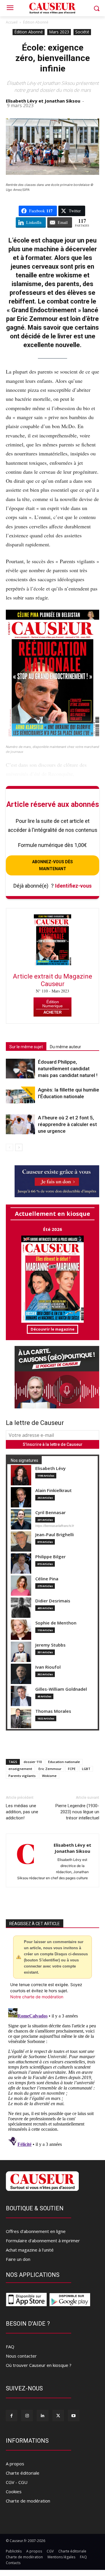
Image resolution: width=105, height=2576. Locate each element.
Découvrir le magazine (52, 1329)
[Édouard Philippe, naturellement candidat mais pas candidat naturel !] (20, 1069)
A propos (15, 2464)
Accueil (12, 22)
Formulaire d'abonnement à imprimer (43, 2241)
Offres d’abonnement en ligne (36, 2231)
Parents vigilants (22, 1776)
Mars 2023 (59, 32)
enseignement (20, 1769)
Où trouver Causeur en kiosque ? (39, 2365)
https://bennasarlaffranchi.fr (55, 1526)
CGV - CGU (17, 2482)
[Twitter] (58, 2416)
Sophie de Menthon (56, 1623)
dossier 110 (33, 1762)
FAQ (10, 2347)
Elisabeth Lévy (50, 1468)
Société (82, 32)
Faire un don (18, 2259)
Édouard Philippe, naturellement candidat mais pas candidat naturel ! (68, 1069)
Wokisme (49, 1776)
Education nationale (64, 1762)
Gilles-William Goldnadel (61, 1689)
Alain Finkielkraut (54, 1490)
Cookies (14, 2491)
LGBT (86, 1769)
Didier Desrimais (53, 1601)
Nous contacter (21, 2356)
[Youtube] (74, 2416)
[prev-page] (9, 1147)
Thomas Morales (53, 1711)
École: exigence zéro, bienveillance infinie (53, 58)
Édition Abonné (36, 22)
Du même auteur (65, 1047)
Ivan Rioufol (48, 1667)
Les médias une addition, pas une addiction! (22, 1812)
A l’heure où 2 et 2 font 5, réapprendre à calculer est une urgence (67, 1124)
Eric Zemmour (50, 1769)
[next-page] (19, 1147)
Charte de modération (28, 2501)
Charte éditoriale (23, 2473)
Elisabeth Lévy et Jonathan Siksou (43, 101)
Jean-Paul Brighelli (55, 1535)
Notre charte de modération (37, 1997)
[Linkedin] (42, 2416)
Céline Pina (47, 1579)
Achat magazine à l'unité (30, 2250)
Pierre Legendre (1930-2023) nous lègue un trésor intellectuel (77, 1812)
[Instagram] (27, 2416)
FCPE (72, 1769)
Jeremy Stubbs (50, 1645)
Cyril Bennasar (50, 1513)
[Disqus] (52, 2078)
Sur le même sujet (26, 1047)
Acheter (52, 1012)
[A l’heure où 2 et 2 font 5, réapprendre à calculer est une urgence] (20, 1124)
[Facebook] (12, 2416)
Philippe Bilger (50, 1557)
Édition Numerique (52, 1004)
